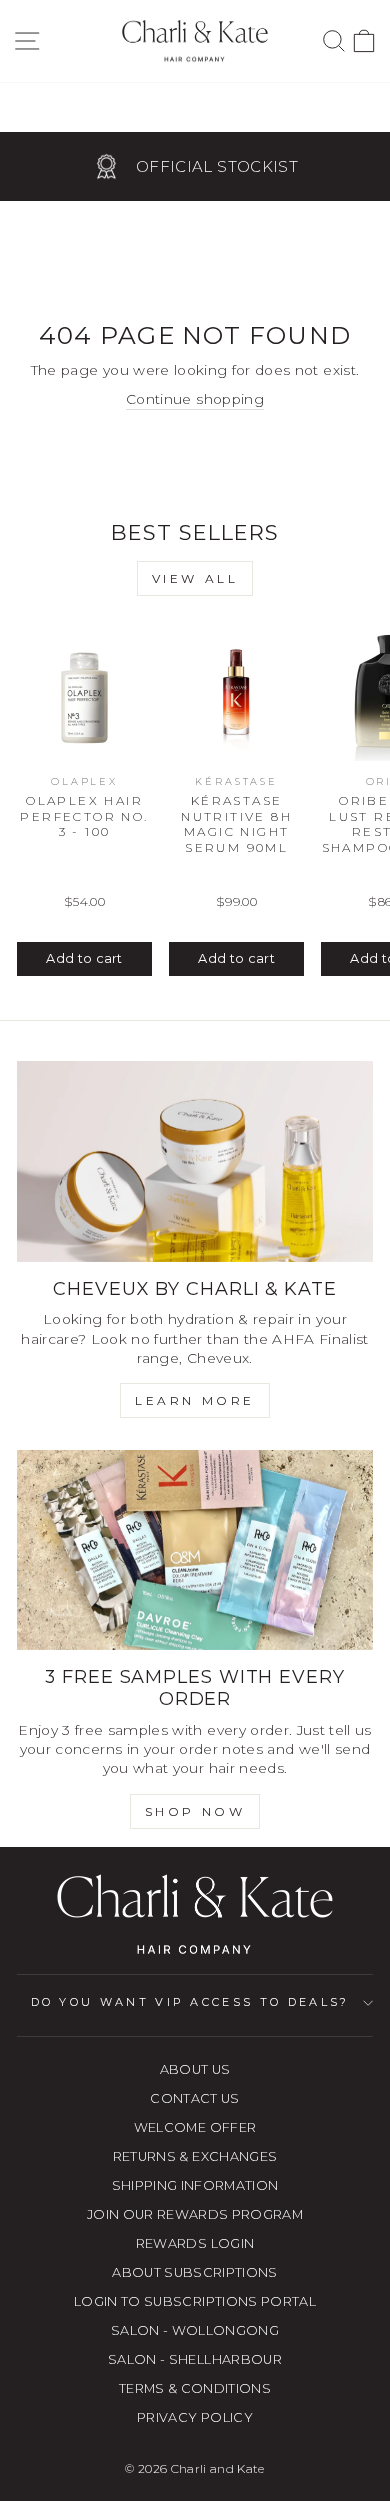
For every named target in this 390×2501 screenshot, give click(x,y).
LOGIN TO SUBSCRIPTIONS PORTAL (195, 2301)
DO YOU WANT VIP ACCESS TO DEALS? (190, 2002)
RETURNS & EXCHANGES (195, 2156)
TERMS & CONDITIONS (195, 2388)
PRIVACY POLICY (195, 2417)
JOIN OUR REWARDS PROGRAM (195, 2214)
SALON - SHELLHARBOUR (195, 2359)
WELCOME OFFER (195, 2127)
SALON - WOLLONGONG (195, 2330)
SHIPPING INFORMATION (195, 2185)
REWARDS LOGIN (195, 2243)
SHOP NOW (195, 1811)
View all (195, 578)
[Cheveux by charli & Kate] (195, 1161)
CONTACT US (194, 2098)
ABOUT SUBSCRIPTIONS (195, 2272)
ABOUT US (195, 2069)
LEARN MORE (195, 1400)
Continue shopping (195, 399)
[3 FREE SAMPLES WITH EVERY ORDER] (195, 1550)
